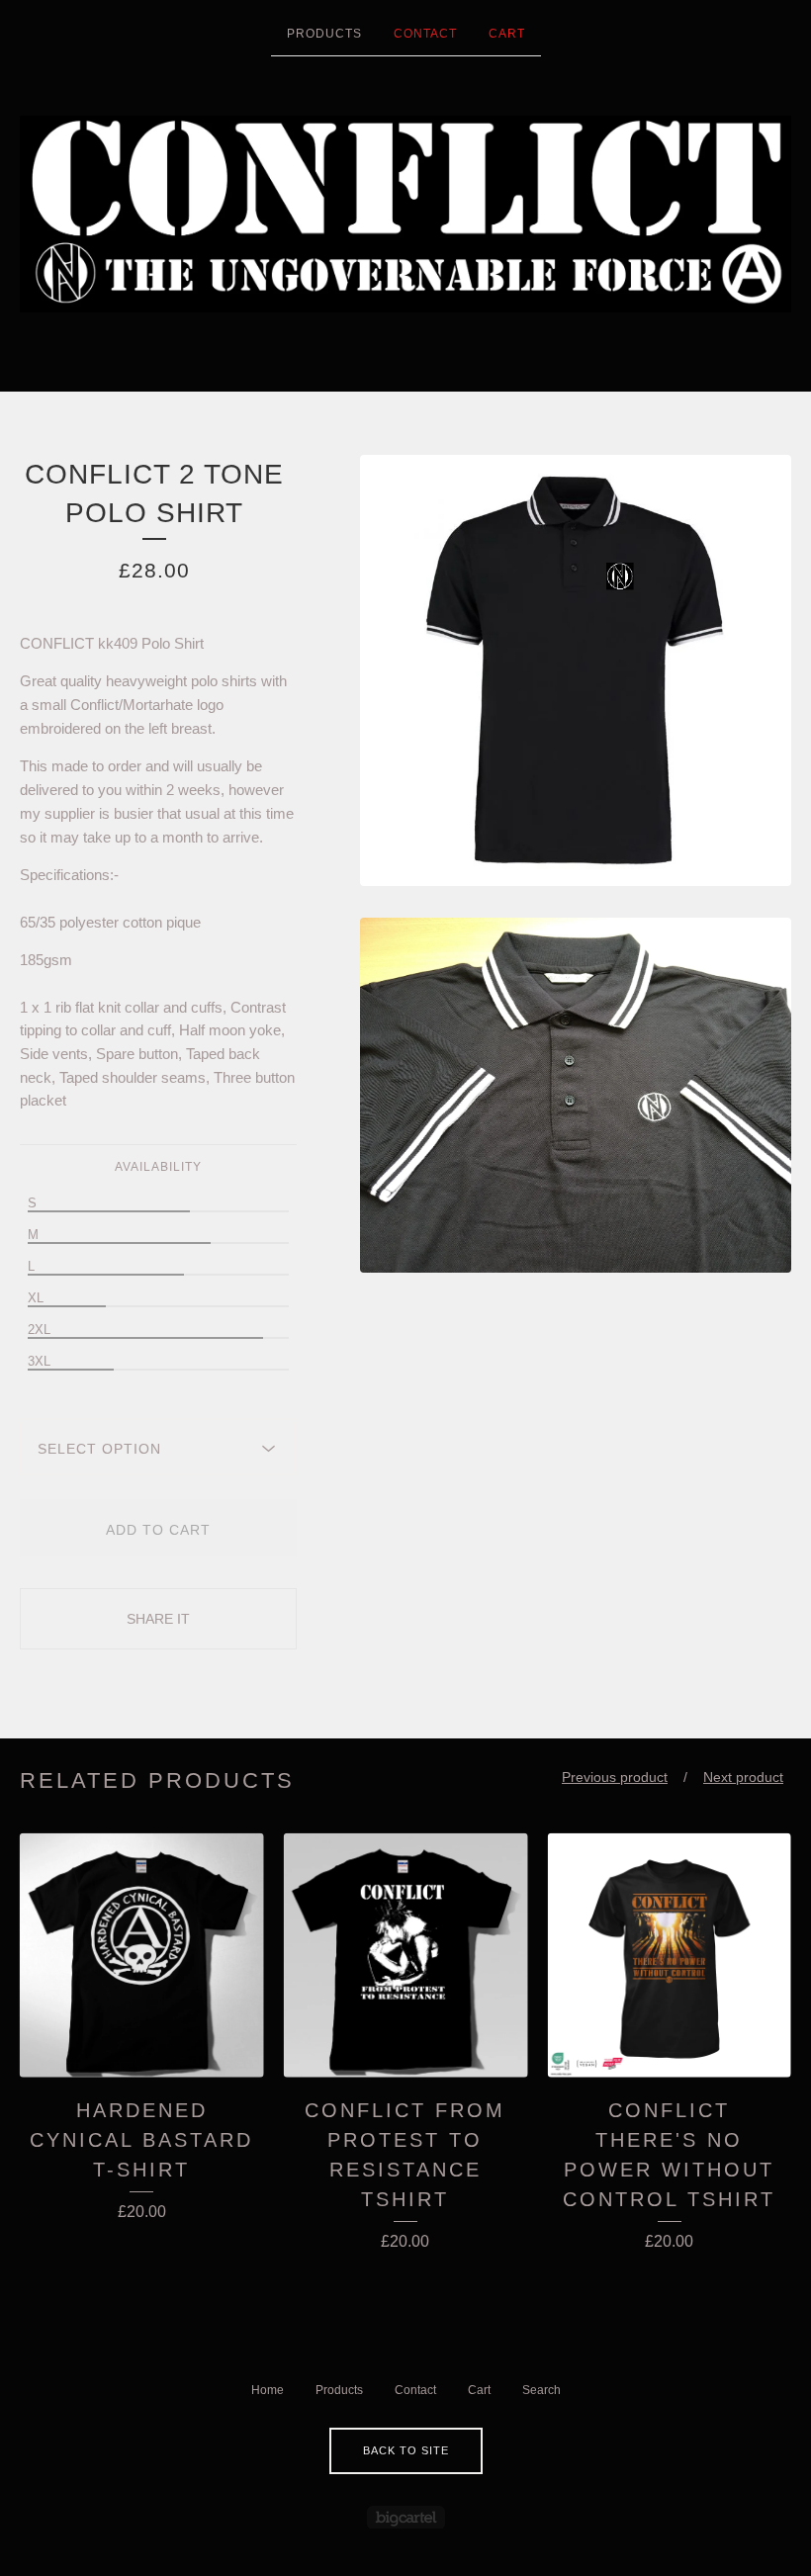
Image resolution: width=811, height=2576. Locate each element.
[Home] (405, 214)
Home (268, 2390)
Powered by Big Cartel (406, 2517)
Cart (507, 34)
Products (324, 34)
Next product (743, 1777)
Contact (425, 34)
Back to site (406, 2450)
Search (541, 2390)
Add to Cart (158, 1530)
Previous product (615, 1777)
